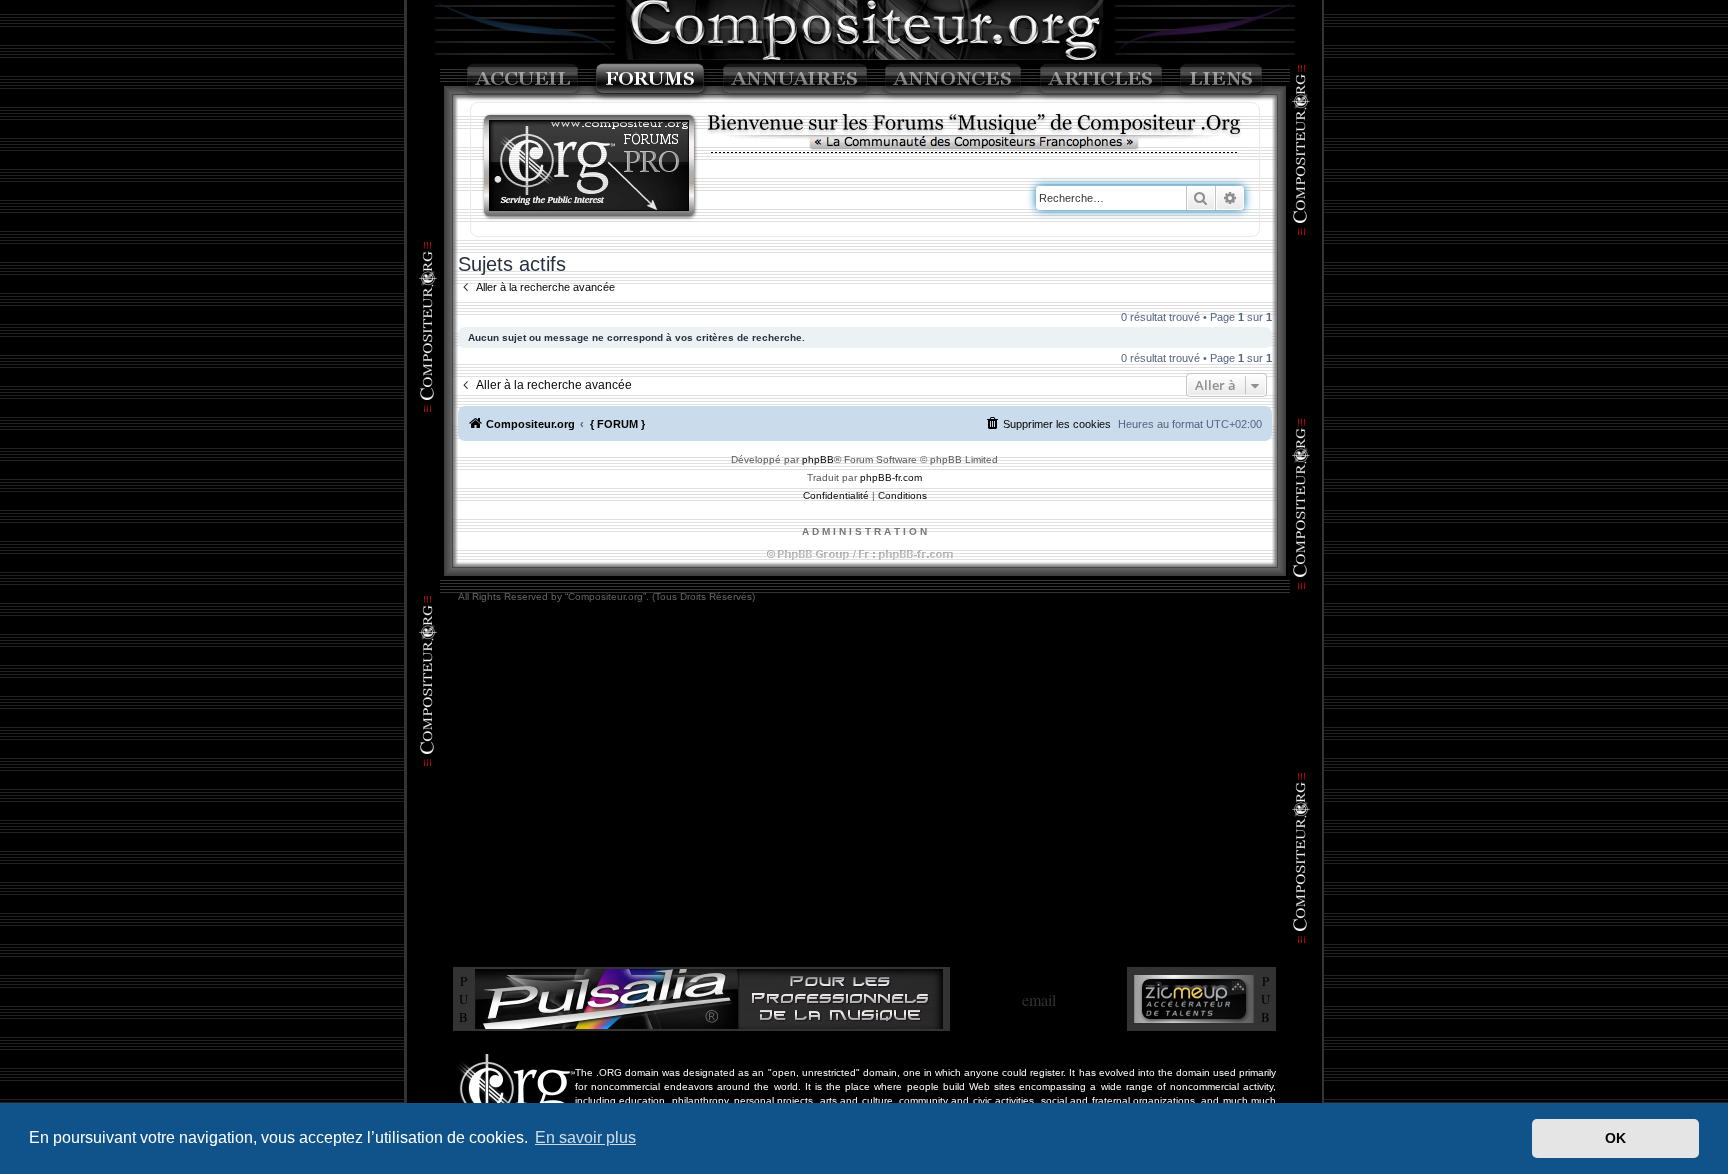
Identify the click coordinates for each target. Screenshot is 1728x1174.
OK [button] (1615, 1138)
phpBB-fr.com (891, 477)
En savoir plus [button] (585, 1137)
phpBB (818, 459)
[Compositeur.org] (590, 167)
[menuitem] (1048, 424)
